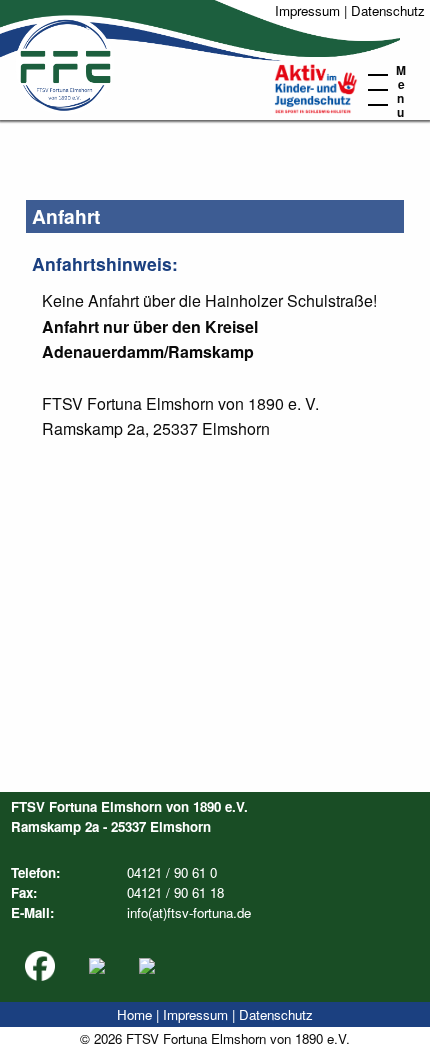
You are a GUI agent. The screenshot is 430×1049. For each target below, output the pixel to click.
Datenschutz (388, 10)
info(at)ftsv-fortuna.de (189, 912)
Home (134, 1014)
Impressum (307, 10)
